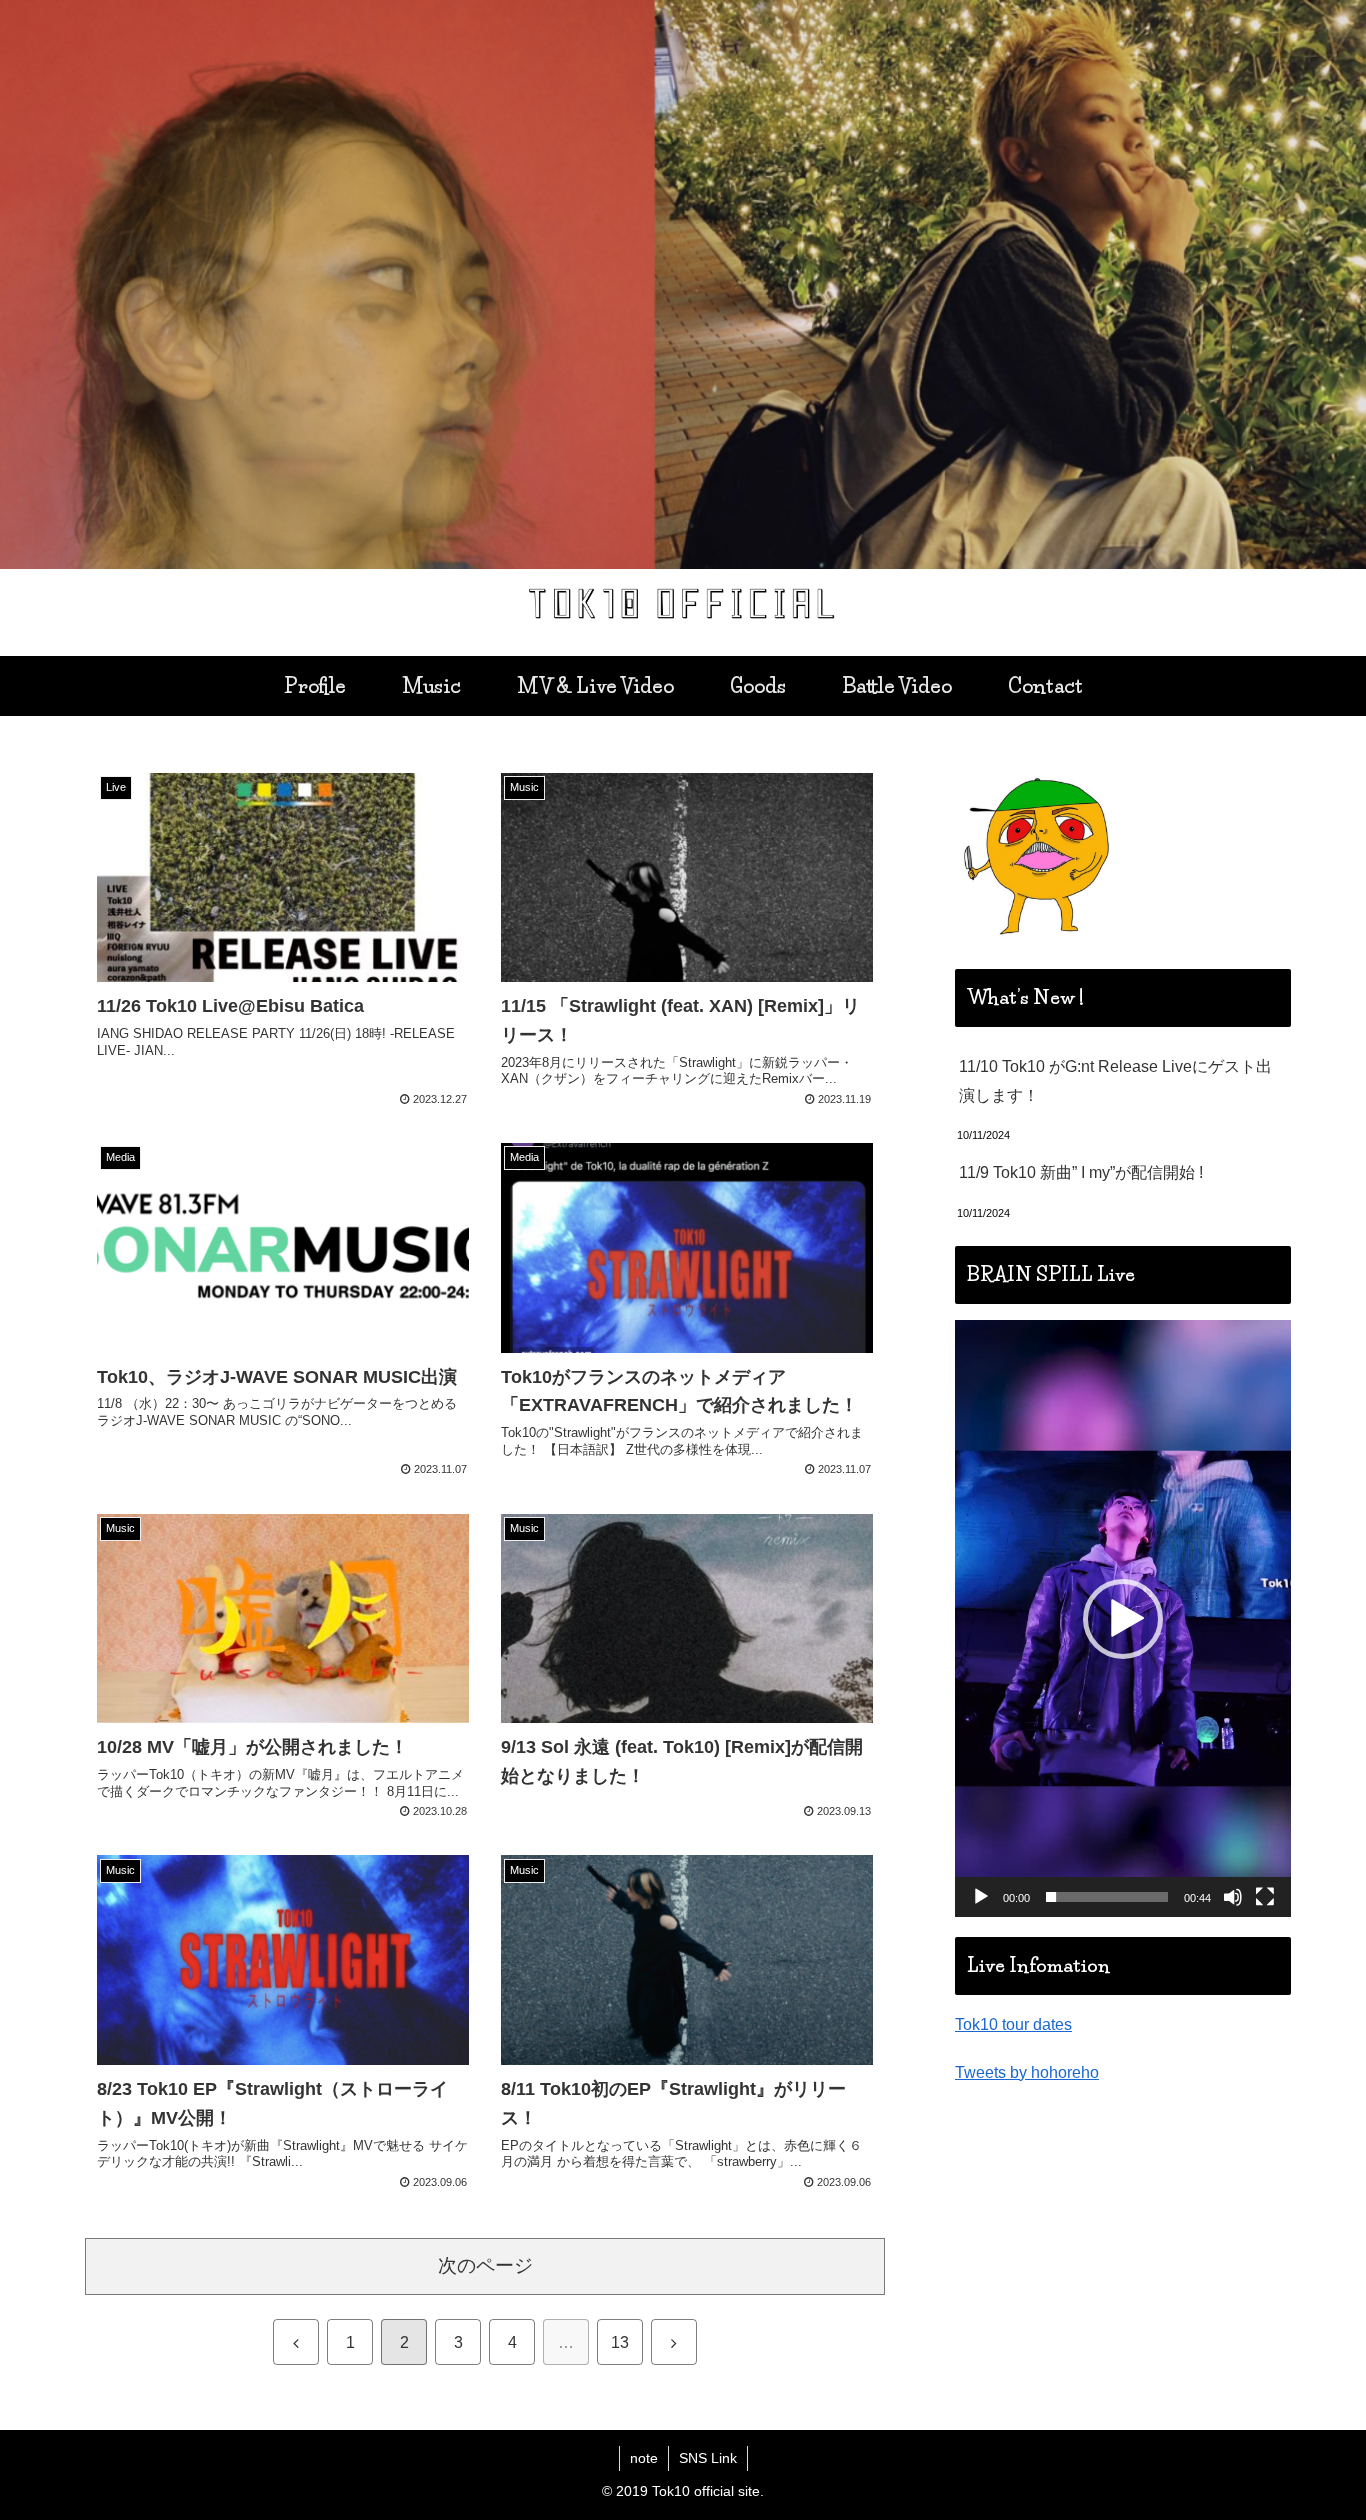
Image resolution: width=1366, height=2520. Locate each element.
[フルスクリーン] (1265, 1897)
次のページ (485, 2265)
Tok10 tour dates (1013, 2024)
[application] (1123, 1618)
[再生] (981, 1897)
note (644, 2458)
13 (620, 2342)
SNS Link (708, 2458)
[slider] (1107, 1897)
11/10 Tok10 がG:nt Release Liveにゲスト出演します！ (1115, 1081)
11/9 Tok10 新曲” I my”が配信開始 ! (1081, 1172)
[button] (1123, 1619)
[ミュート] (1233, 1897)
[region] (683, 284)
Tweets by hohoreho (1027, 2072)
